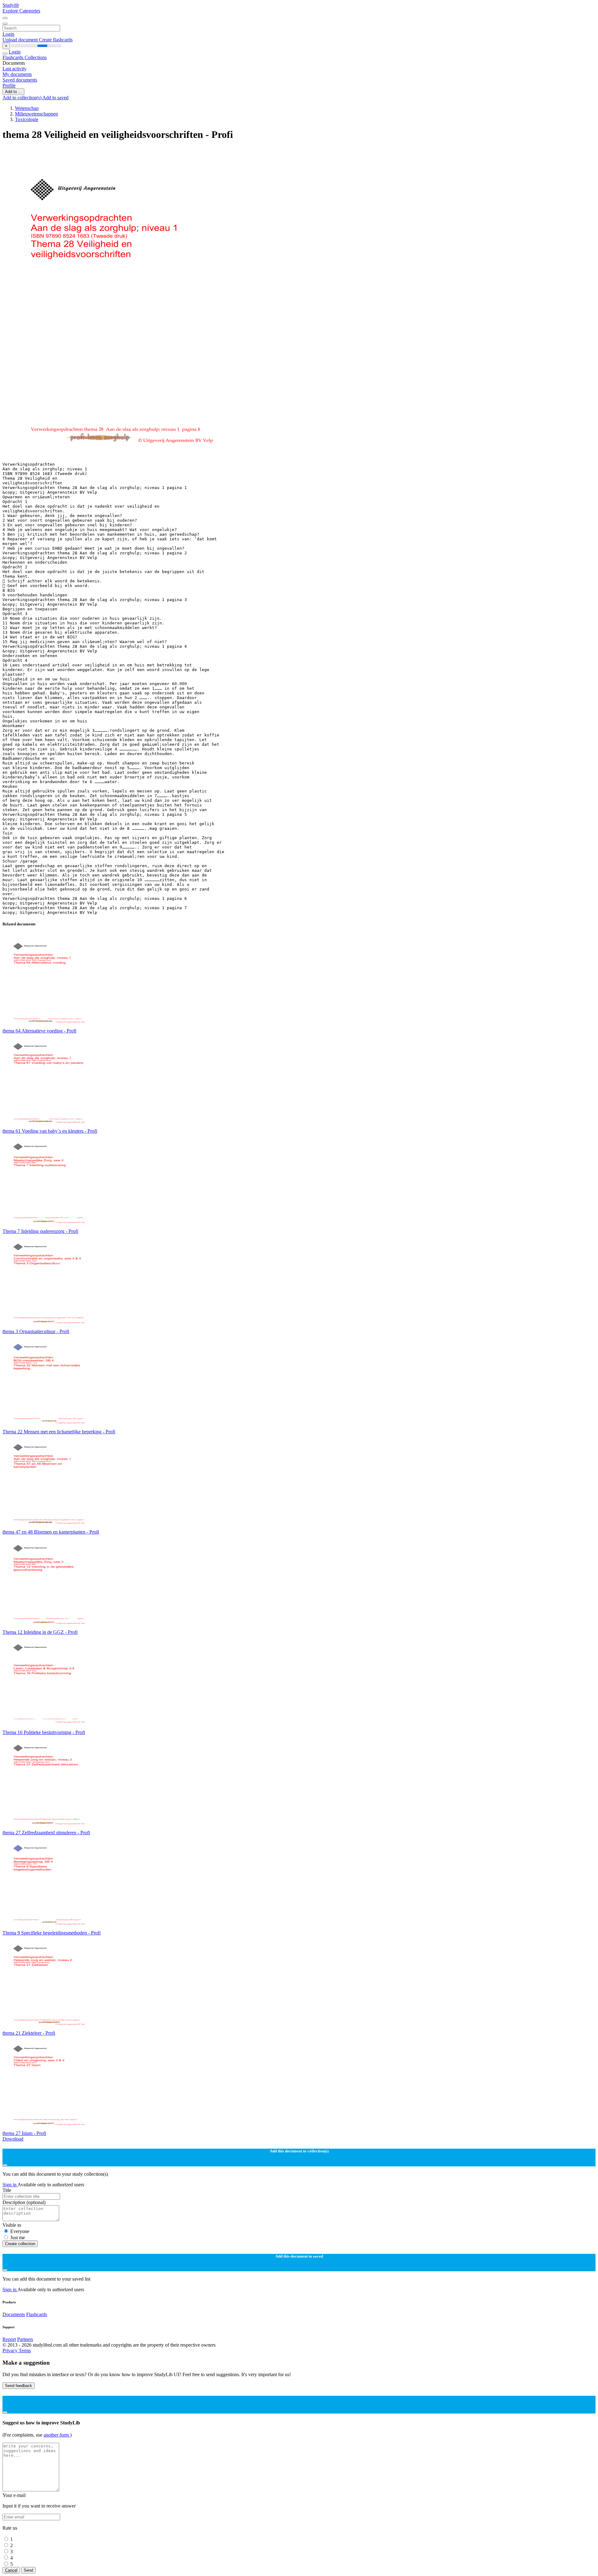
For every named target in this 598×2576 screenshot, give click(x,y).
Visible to (12, 2225)
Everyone (20, 2231)
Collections (36, 57)
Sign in (10, 2185)
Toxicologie (27, 119)
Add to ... (13, 92)
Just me (18, 2238)
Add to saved (55, 98)
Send (28, 2570)
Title (7, 2190)
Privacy (11, 2350)
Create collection (20, 2244)
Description (24, 2202)
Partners (25, 2339)
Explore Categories (21, 11)
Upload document (21, 40)
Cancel (11, 2570)
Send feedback (19, 2386)
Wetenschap (27, 108)
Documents (14, 2314)
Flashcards (14, 57)
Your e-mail (14, 2495)
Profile (9, 85)
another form (57, 2435)
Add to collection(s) (22, 98)
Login (8, 34)
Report (9, 2339)
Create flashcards (56, 40)
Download (13, 2139)
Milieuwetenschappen (36, 114)
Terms (25, 2350)
